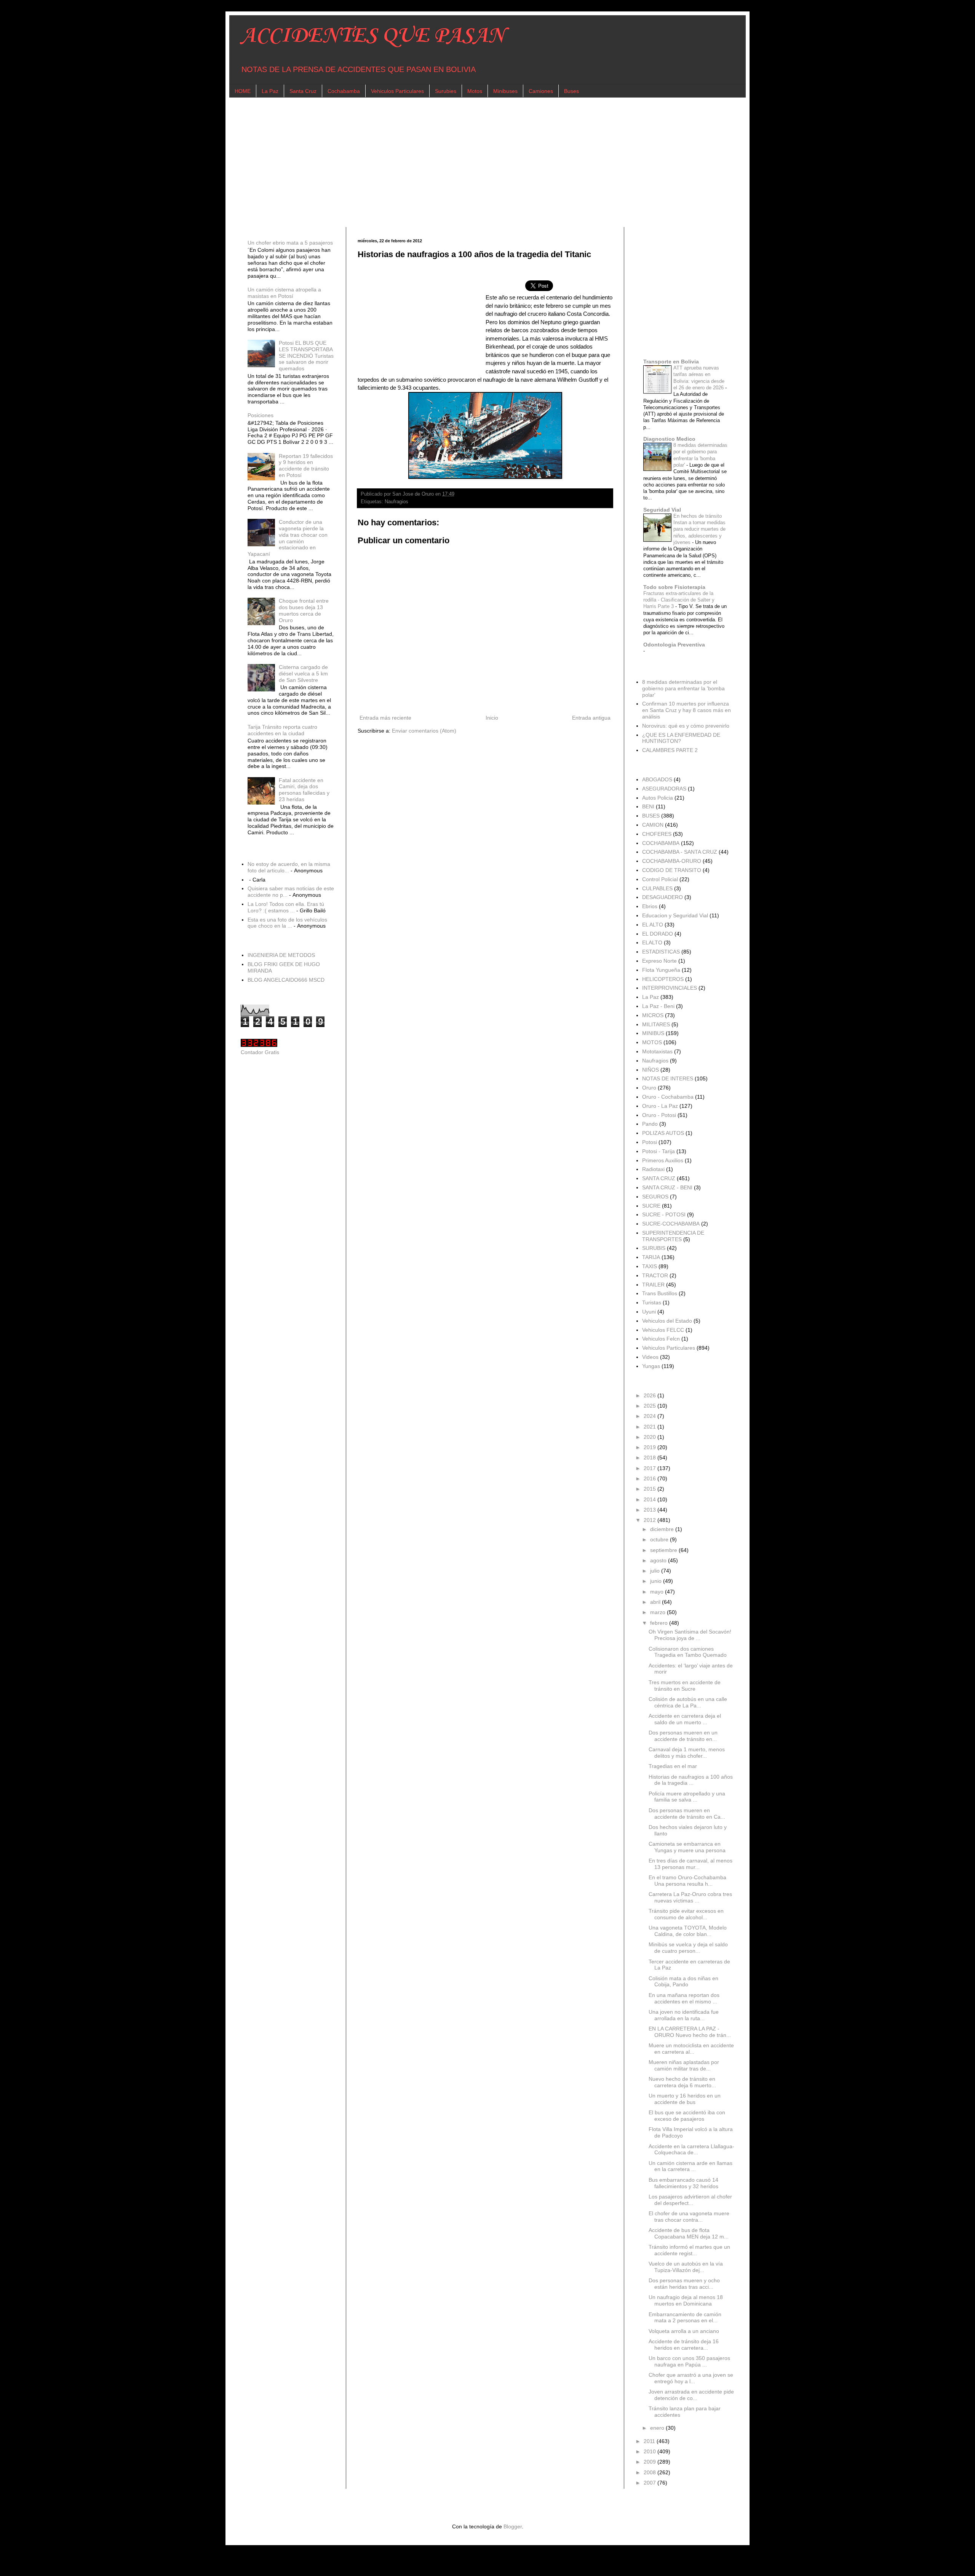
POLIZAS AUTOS (663, 1133)
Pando (650, 1124)
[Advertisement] (469, 162)
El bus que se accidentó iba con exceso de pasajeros (687, 2116)
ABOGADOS (657, 779)
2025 (651, 1406)
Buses (571, 91)
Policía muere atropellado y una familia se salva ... (687, 1797)
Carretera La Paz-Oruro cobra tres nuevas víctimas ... (690, 1897)
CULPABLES (657, 888)
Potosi (650, 1142)
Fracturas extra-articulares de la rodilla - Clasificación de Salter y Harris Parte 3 (679, 600)
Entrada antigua (591, 718)
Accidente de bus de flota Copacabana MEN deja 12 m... (689, 2233)
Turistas (652, 1302)
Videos (650, 1357)
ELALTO (652, 942)
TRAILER (653, 1285)
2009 (651, 2462)
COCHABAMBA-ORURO (672, 861)
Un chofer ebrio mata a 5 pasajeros (290, 243)
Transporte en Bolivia (671, 362)
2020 (651, 1437)
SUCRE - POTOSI (664, 1214)
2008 (651, 2472)
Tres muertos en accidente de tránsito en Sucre (685, 1686)
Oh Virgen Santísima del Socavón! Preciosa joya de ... (690, 1635)
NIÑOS (651, 1070)
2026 (651, 1395)
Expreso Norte (659, 961)
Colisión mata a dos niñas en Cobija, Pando (683, 1982)
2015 (651, 1489)
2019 (651, 1447)
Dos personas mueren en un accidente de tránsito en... (683, 1736)
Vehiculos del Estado (667, 1321)
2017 (651, 1468)
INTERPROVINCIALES (670, 988)
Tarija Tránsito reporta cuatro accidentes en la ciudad (282, 730)
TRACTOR (655, 1275)
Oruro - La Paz (660, 1106)
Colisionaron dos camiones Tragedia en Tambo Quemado (688, 1652)
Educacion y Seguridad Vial (675, 915)
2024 (651, 1416)
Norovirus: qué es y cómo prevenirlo (686, 726)
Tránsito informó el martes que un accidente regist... (689, 2250)
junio (657, 1581)
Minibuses (505, 91)
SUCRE (651, 1206)
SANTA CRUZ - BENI (667, 1187)
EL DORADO (658, 934)
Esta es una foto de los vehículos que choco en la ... (287, 923)
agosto (659, 1560)
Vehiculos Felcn (661, 1339)
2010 (651, 2451)
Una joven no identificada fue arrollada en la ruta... (684, 2015)
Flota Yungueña (661, 970)
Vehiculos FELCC (663, 1330)
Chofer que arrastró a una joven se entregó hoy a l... (691, 2378)
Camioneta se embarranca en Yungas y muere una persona (687, 1847)
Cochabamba (344, 91)
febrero (660, 1623)
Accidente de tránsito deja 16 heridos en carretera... (684, 2345)
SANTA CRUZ (659, 1178)
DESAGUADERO (663, 897)
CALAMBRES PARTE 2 (670, 750)
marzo (659, 1612)
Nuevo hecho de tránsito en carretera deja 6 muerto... (682, 2082)
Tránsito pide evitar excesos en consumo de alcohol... (686, 1914)
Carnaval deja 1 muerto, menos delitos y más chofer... (687, 1753)
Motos (475, 91)
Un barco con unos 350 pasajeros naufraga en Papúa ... (689, 2361)
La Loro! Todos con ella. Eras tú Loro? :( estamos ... (286, 907)
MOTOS (652, 1042)
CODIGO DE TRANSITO (672, 870)
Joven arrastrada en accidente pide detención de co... (691, 2395)
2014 (651, 1499)
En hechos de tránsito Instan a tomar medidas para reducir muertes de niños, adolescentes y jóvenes (699, 529)
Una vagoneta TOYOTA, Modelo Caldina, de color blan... (688, 1931)
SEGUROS (655, 1197)
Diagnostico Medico (669, 439)
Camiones (541, 91)
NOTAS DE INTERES (668, 1078)
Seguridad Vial (662, 510)
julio (656, 1571)
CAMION (653, 825)
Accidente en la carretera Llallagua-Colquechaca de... (691, 2150)
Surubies (446, 91)
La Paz (270, 91)
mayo (658, 1592)
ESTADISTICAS (661, 952)
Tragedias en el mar (673, 1766)
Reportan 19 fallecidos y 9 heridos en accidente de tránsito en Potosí (306, 466)
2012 (651, 1520)
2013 (651, 1510)
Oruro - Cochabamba (668, 1097)
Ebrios (650, 906)
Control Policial (660, 879)
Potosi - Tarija (659, 1151)
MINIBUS (653, 1033)
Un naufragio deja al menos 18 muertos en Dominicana (686, 2300)
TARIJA (651, 1257)
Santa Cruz (303, 91)
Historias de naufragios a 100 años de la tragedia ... (691, 1780)
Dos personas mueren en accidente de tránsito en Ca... (687, 1814)
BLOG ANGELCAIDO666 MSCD (286, 980)
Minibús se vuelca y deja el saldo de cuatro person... (688, 1948)
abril (656, 1602)
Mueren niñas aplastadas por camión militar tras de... (684, 2065)
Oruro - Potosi (659, 1115)
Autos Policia (658, 798)
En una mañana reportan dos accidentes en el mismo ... (684, 1998)
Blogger (513, 2526)
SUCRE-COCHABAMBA (671, 1224)
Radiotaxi (653, 1169)
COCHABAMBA (661, 843)
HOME (243, 91)
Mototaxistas (657, 1051)
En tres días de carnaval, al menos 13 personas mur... (690, 1864)
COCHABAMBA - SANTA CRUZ (680, 852)
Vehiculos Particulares (397, 91)
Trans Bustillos (660, 1293)
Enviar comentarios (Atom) (424, 731)
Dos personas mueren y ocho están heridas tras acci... (684, 2284)
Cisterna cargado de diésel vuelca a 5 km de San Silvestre (303, 674)
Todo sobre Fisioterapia (674, 587)
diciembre (663, 1529)
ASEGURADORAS (664, 789)
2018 (651, 1458)
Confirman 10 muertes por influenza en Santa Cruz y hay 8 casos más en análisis (686, 710)
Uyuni (649, 1312)
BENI (648, 806)
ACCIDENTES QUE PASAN (373, 36)
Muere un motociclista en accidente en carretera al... (691, 2049)
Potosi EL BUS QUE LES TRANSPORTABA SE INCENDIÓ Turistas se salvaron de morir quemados (306, 356)
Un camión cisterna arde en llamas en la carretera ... (690, 2166)
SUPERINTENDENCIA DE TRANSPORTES (673, 1236)
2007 (651, 2483)
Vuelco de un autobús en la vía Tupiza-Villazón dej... (686, 2267)
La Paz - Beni (658, 1006)
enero (658, 2428)
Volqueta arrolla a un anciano (684, 2331)
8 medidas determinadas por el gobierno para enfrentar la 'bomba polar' (683, 688)
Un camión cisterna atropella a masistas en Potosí (284, 293)
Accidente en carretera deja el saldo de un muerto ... (685, 1719)
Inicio (492, 718)
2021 (651, 1427)
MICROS (653, 1015)
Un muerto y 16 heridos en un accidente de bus (685, 2099)
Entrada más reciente (385, 718)
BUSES (651, 816)
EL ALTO (653, 925)
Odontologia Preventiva (674, 645)
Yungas (651, 1366)
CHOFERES (657, 834)
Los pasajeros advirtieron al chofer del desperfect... (690, 2200)
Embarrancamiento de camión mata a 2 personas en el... (685, 2318)
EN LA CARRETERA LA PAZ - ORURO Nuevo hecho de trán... (690, 2032)
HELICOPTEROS (663, 979)
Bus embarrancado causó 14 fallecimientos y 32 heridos (683, 2183)
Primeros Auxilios (663, 1160)
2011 (650, 2441)
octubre (660, 1539)
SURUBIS (654, 1248)
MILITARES (656, 1024)
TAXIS (650, 1266)
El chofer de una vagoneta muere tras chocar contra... (689, 2217)
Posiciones (261, 415)
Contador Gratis (260, 1052)
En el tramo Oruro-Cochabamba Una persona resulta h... (687, 1881)
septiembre (664, 1550)
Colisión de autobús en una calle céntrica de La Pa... (688, 1702)
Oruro (649, 1088)
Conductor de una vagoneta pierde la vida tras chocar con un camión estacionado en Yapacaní (288, 538)
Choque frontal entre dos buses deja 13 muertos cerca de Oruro (304, 610)
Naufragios (396, 502)
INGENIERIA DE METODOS (281, 955)
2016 (651, 1478)
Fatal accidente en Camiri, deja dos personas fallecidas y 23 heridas (304, 790)
